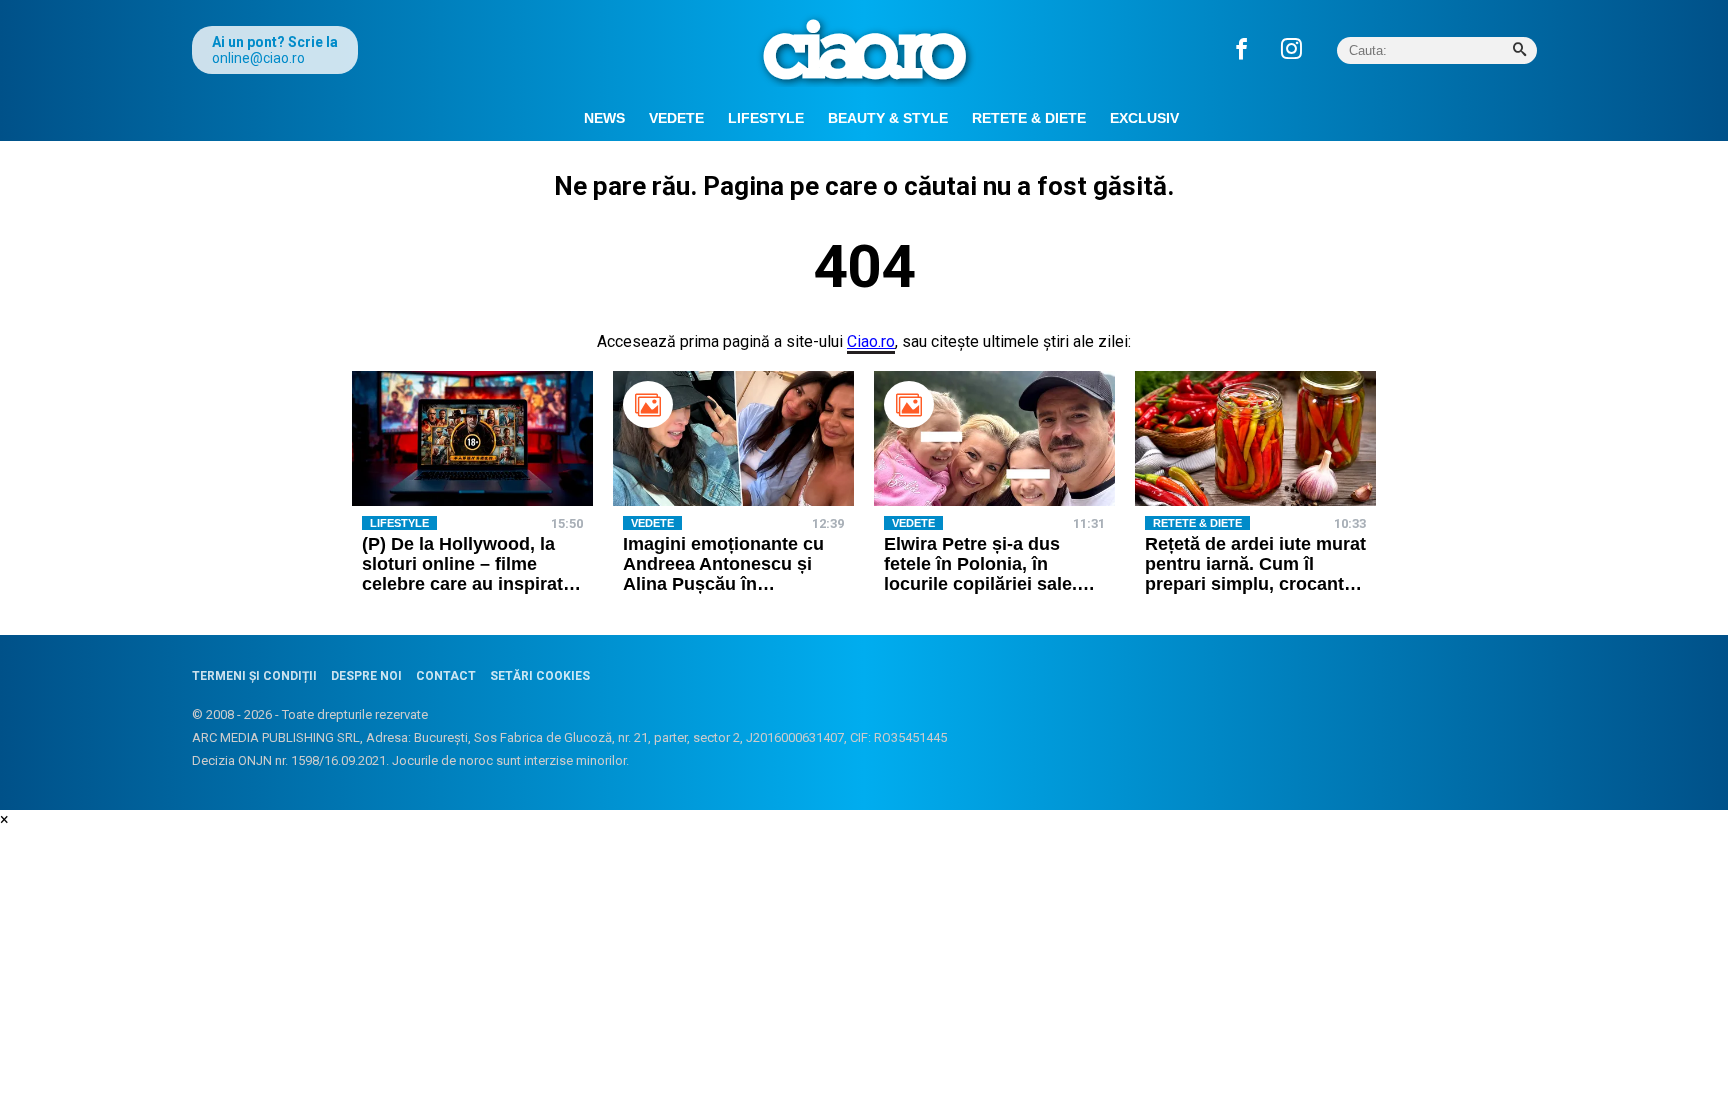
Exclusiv (1144, 118)
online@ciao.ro (258, 58)
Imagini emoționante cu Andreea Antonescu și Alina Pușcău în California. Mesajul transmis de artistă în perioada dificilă (723, 593)
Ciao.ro (871, 341)
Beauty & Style (888, 118)
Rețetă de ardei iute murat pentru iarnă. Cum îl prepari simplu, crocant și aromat (1255, 573)
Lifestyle (766, 118)
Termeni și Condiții (254, 676)
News (604, 118)
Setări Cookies (540, 676)
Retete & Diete (1029, 118)
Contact (446, 676)
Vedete (676, 118)
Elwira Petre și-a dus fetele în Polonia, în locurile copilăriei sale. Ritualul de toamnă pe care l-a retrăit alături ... (983, 583)
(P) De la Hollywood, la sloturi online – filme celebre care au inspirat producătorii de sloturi (462, 573)
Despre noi (366, 676)
